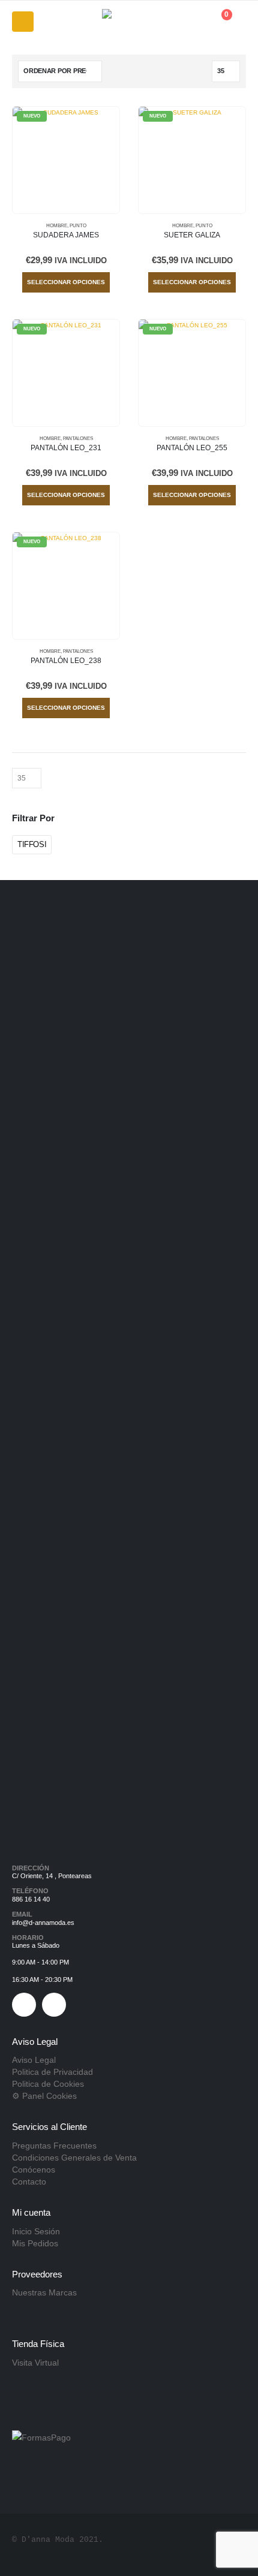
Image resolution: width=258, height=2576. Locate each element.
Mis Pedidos (35, 2243)
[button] (23, 22)
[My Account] (190, 22)
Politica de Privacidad (52, 2072)
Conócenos (34, 2170)
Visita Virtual (35, 2363)
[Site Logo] (129, 22)
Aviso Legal (34, 2060)
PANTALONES (78, 439)
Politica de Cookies (48, 2084)
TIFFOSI (32, 844)
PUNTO (78, 226)
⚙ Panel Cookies (44, 2096)
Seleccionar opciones (66, 282)
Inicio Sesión (36, 2231)
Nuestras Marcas (44, 2292)
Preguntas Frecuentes (54, 2146)
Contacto (29, 2182)
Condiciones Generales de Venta (74, 2158)
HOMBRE (57, 226)
